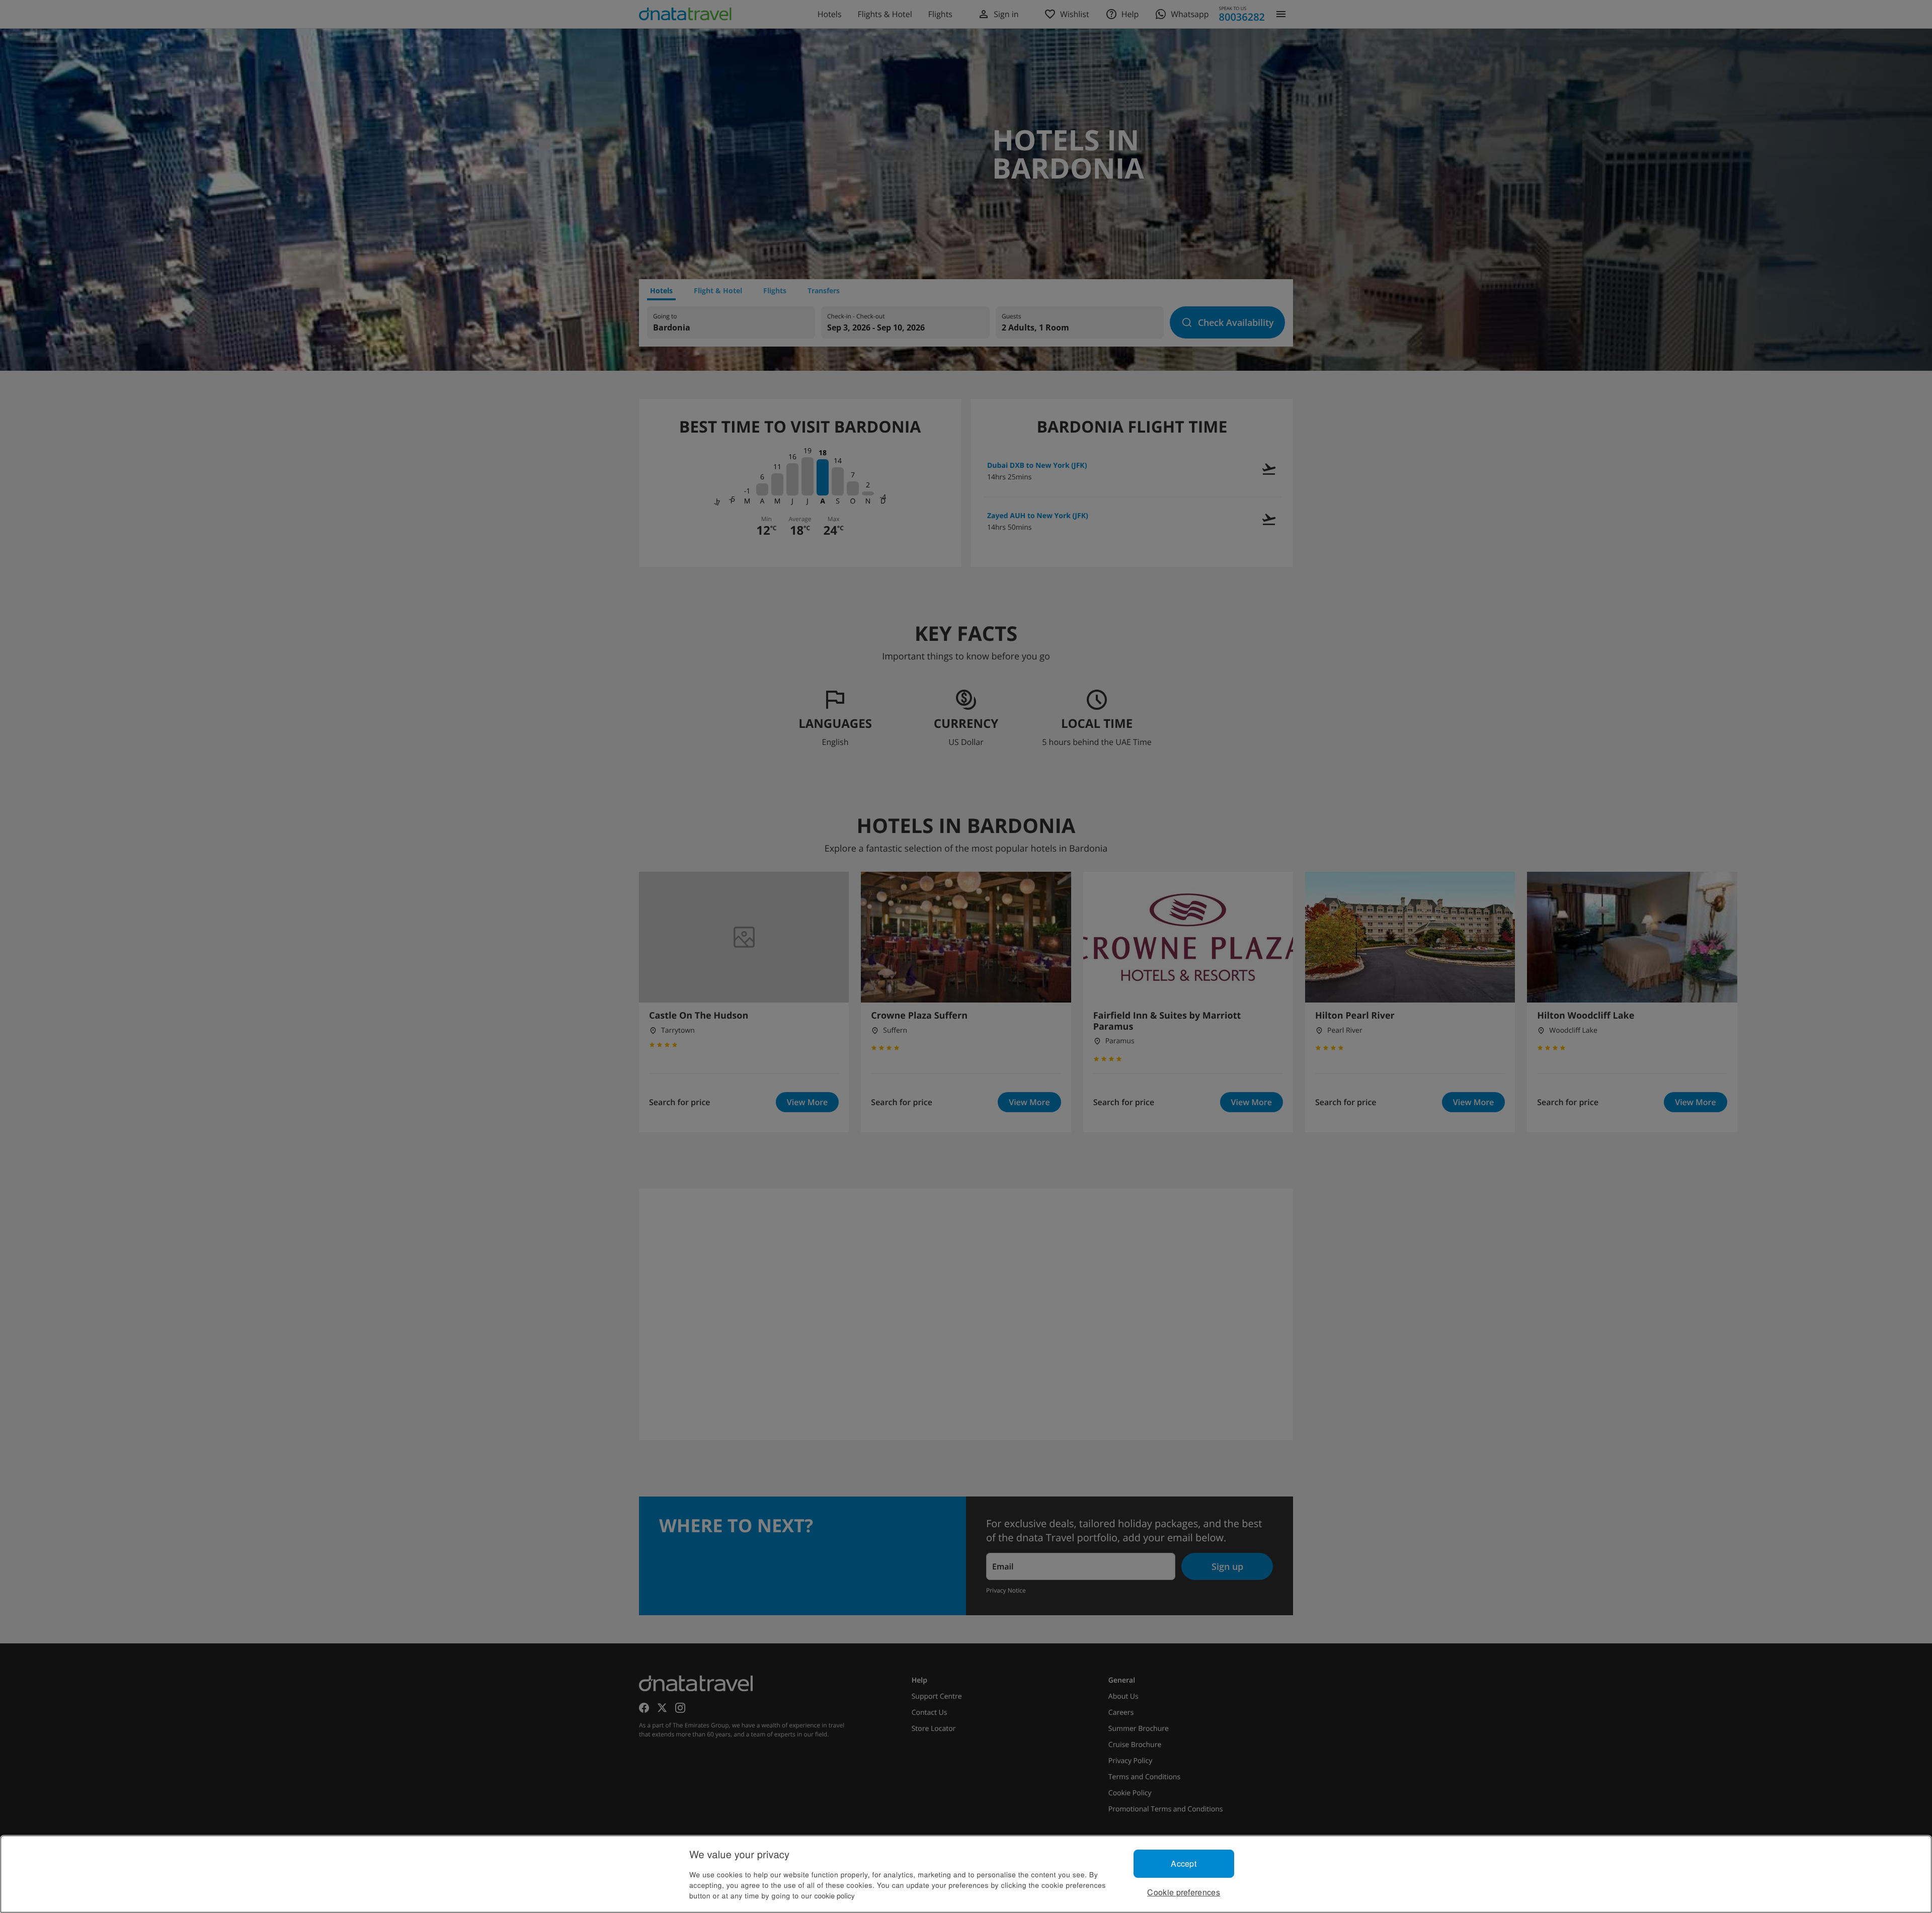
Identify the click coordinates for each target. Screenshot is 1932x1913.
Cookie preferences (1184, 1892)
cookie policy (835, 1895)
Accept (1184, 1863)
